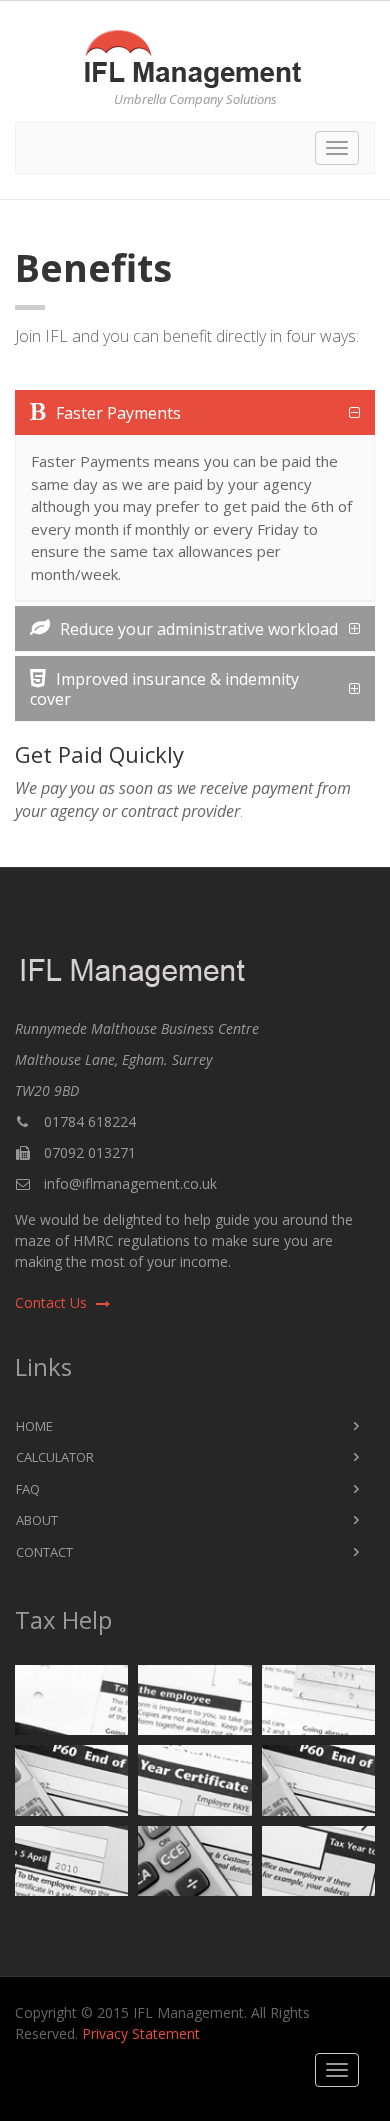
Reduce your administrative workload (199, 629)
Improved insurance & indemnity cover (164, 688)
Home (34, 1426)
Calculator (55, 1457)
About (37, 1520)
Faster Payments (118, 413)
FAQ (28, 1489)
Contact (44, 1552)
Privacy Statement (141, 2033)
